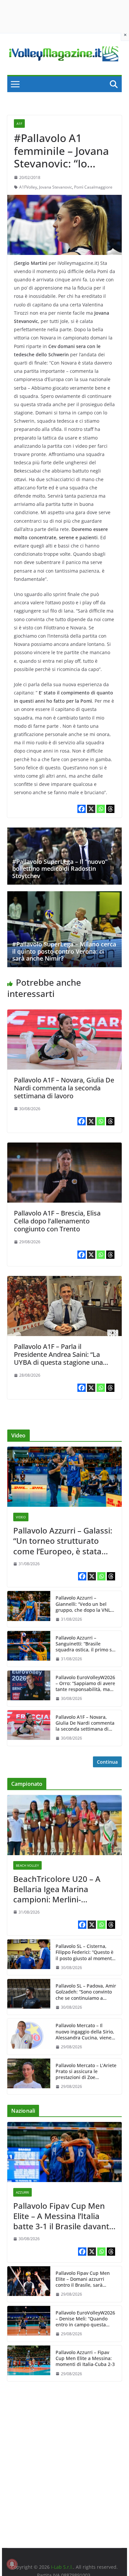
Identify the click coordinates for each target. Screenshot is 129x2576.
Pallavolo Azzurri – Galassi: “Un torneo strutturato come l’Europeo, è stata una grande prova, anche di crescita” (63, 1541)
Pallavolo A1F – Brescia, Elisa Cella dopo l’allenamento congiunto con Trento (57, 1221)
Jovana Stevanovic (56, 187)
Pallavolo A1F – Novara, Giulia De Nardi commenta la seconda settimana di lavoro (64, 1088)
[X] (91, 809)
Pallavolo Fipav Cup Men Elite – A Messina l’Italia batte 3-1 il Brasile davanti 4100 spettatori (62, 2216)
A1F (19, 124)
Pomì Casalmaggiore (93, 187)
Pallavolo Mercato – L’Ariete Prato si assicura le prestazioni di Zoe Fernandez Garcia (86, 2072)
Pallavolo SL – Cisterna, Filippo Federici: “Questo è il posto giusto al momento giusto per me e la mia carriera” (85, 1952)
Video (21, 1517)
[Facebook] (82, 809)
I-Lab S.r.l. (62, 2567)
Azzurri (22, 2192)
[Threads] (110, 809)
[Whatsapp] (101, 809)
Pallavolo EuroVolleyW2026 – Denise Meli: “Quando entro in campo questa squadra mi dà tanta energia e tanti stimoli (85, 2319)
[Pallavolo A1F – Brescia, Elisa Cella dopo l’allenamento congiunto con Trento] (64, 1147)
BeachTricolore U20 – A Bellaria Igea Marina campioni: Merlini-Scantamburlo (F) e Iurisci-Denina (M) (62, 1889)
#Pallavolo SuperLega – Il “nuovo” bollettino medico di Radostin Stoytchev (60, 869)
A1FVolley (28, 187)
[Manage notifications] (12, 2564)
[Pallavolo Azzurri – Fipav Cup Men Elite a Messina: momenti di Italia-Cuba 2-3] (29, 2363)
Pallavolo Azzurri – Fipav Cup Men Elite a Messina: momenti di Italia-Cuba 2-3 (85, 2358)
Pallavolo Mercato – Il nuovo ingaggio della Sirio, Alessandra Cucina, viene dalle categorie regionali (85, 2032)
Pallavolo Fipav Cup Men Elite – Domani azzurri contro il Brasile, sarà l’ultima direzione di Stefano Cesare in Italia (83, 2279)
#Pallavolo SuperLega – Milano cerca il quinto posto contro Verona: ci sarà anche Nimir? (64, 951)
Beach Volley (27, 1865)
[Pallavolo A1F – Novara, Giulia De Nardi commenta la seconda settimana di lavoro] (64, 1014)
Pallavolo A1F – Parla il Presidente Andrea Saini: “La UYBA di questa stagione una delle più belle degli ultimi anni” (61, 1358)
